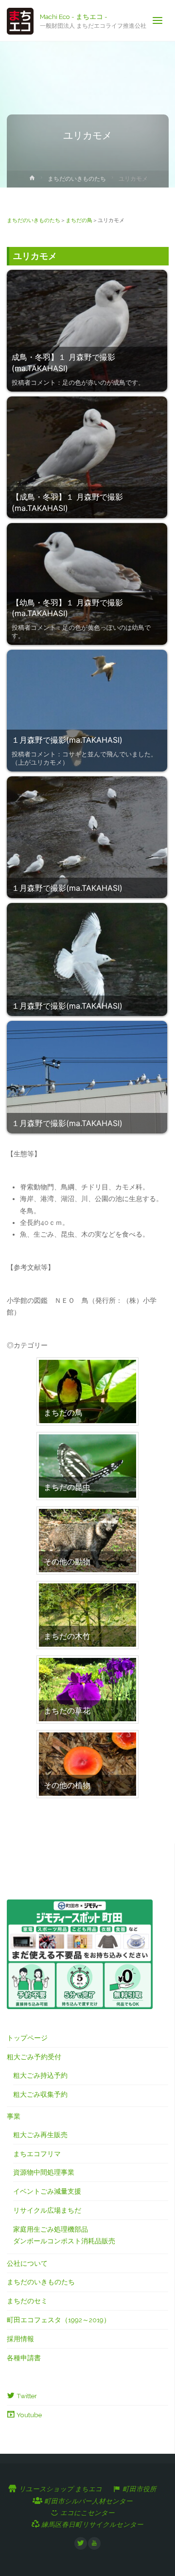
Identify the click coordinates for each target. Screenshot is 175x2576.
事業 (14, 2116)
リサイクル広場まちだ (47, 2210)
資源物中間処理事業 (44, 2172)
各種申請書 (24, 2358)
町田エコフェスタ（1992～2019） (59, 2320)
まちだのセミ (27, 2301)
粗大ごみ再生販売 (40, 2135)
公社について (27, 2263)
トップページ (27, 2038)
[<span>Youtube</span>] (94, 2543)
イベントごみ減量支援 (47, 2191)
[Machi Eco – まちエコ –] (20, 20)
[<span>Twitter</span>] (81, 2543)
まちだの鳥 (79, 220)
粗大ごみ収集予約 (40, 2094)
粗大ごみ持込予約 (40, 2075)
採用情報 (20, 2339)
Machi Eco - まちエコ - (74, 16)
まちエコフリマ (37, 2154)
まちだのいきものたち (77, 179)
